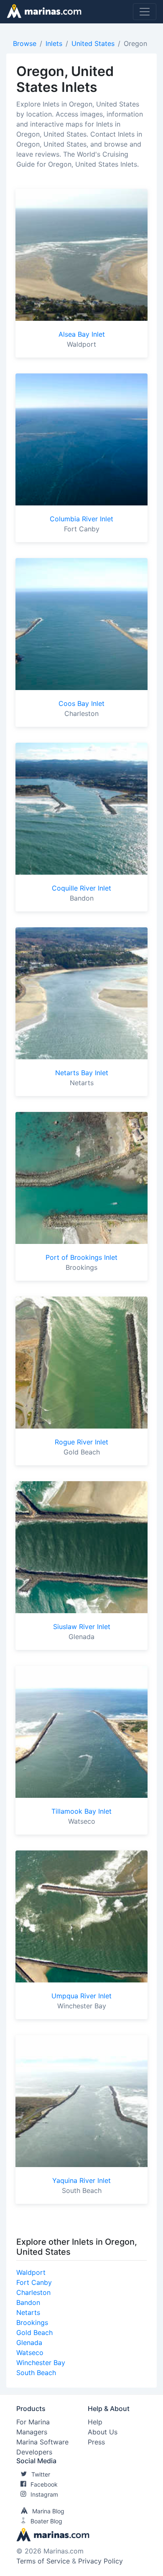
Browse (25, 43)
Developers (34, 2452)
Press (96, 2442)
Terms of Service (43, 2561)
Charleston (33, 2292)
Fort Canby (34, 2282)
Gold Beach (34, 2332)
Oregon (135, 43)
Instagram (44, 2494)
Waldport (31, 2272)
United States (93, 43)
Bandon (28, 2302)
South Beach (36, 2373)
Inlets (54, 43)
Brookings (32, 2322)
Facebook (44, 2484)
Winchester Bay (41, 2363)
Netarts (28, 2312)
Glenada (29, 2343)
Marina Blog (48, 2511)
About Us (103, 2432)
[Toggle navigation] (145, 12)
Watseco (30, 2353)
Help (95, 2422)
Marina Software (42, 2442)
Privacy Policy (101, 2561)
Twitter (41, 2474)
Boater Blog (46, 2521)
